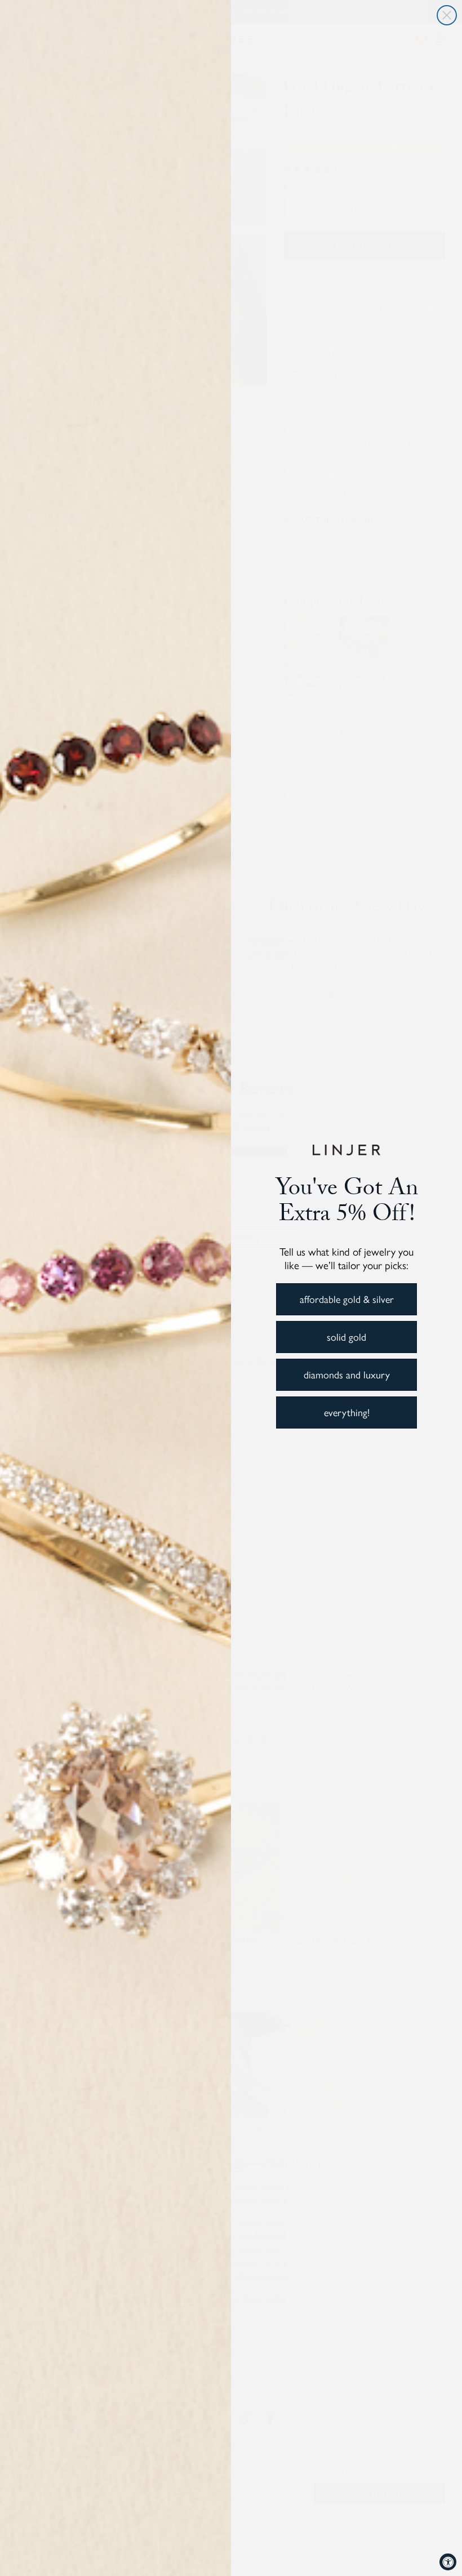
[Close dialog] (447, 15)
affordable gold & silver (347, 1299)
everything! (347, 1412)
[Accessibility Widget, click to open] (448, 2562)
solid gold (346, 1336)
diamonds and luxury (347, 1374)
